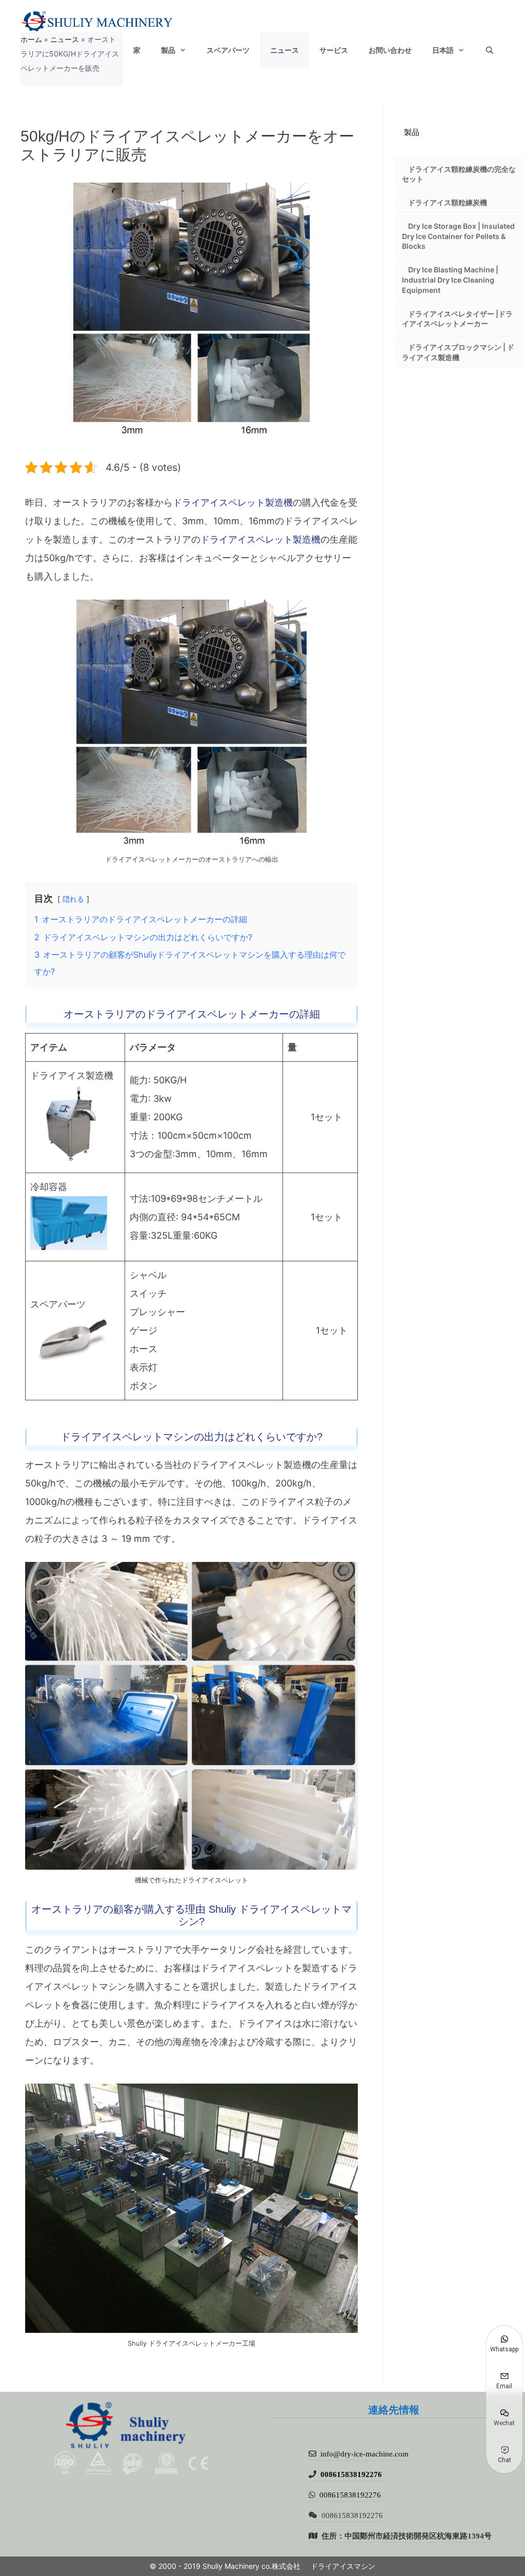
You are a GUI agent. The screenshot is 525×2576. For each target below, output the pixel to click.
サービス (334, 50)
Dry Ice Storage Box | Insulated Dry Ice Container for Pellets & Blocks (458, 236)
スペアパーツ (228, 50)
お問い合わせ (390, 50)
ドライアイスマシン (343, 2566)
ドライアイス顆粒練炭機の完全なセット (459, 174)
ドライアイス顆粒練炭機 (448, 202)
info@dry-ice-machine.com (365, 2454)
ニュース (285, 50)
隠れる (73, 899)
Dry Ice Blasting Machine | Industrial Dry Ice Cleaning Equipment (450, 280)
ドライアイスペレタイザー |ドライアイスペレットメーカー (457, 319)
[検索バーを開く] (490, 50)
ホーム (31, 39)
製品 (168, 50)
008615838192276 (351, 2474)
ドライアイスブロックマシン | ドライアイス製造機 (458, 352)
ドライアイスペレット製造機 (233, 502)
